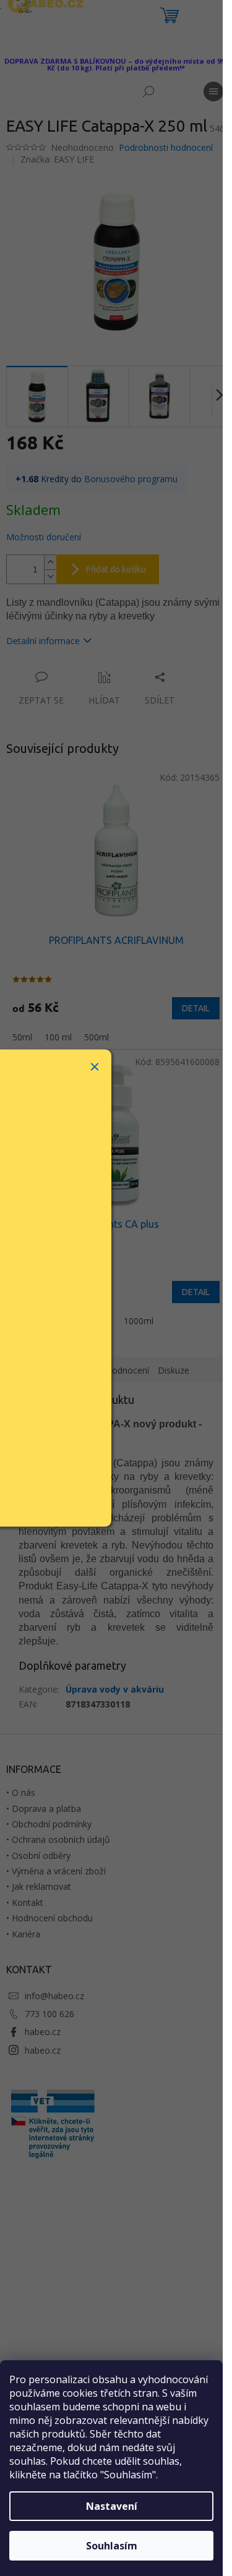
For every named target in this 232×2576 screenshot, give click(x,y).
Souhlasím (112, 2546)
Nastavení (112, 2506)
